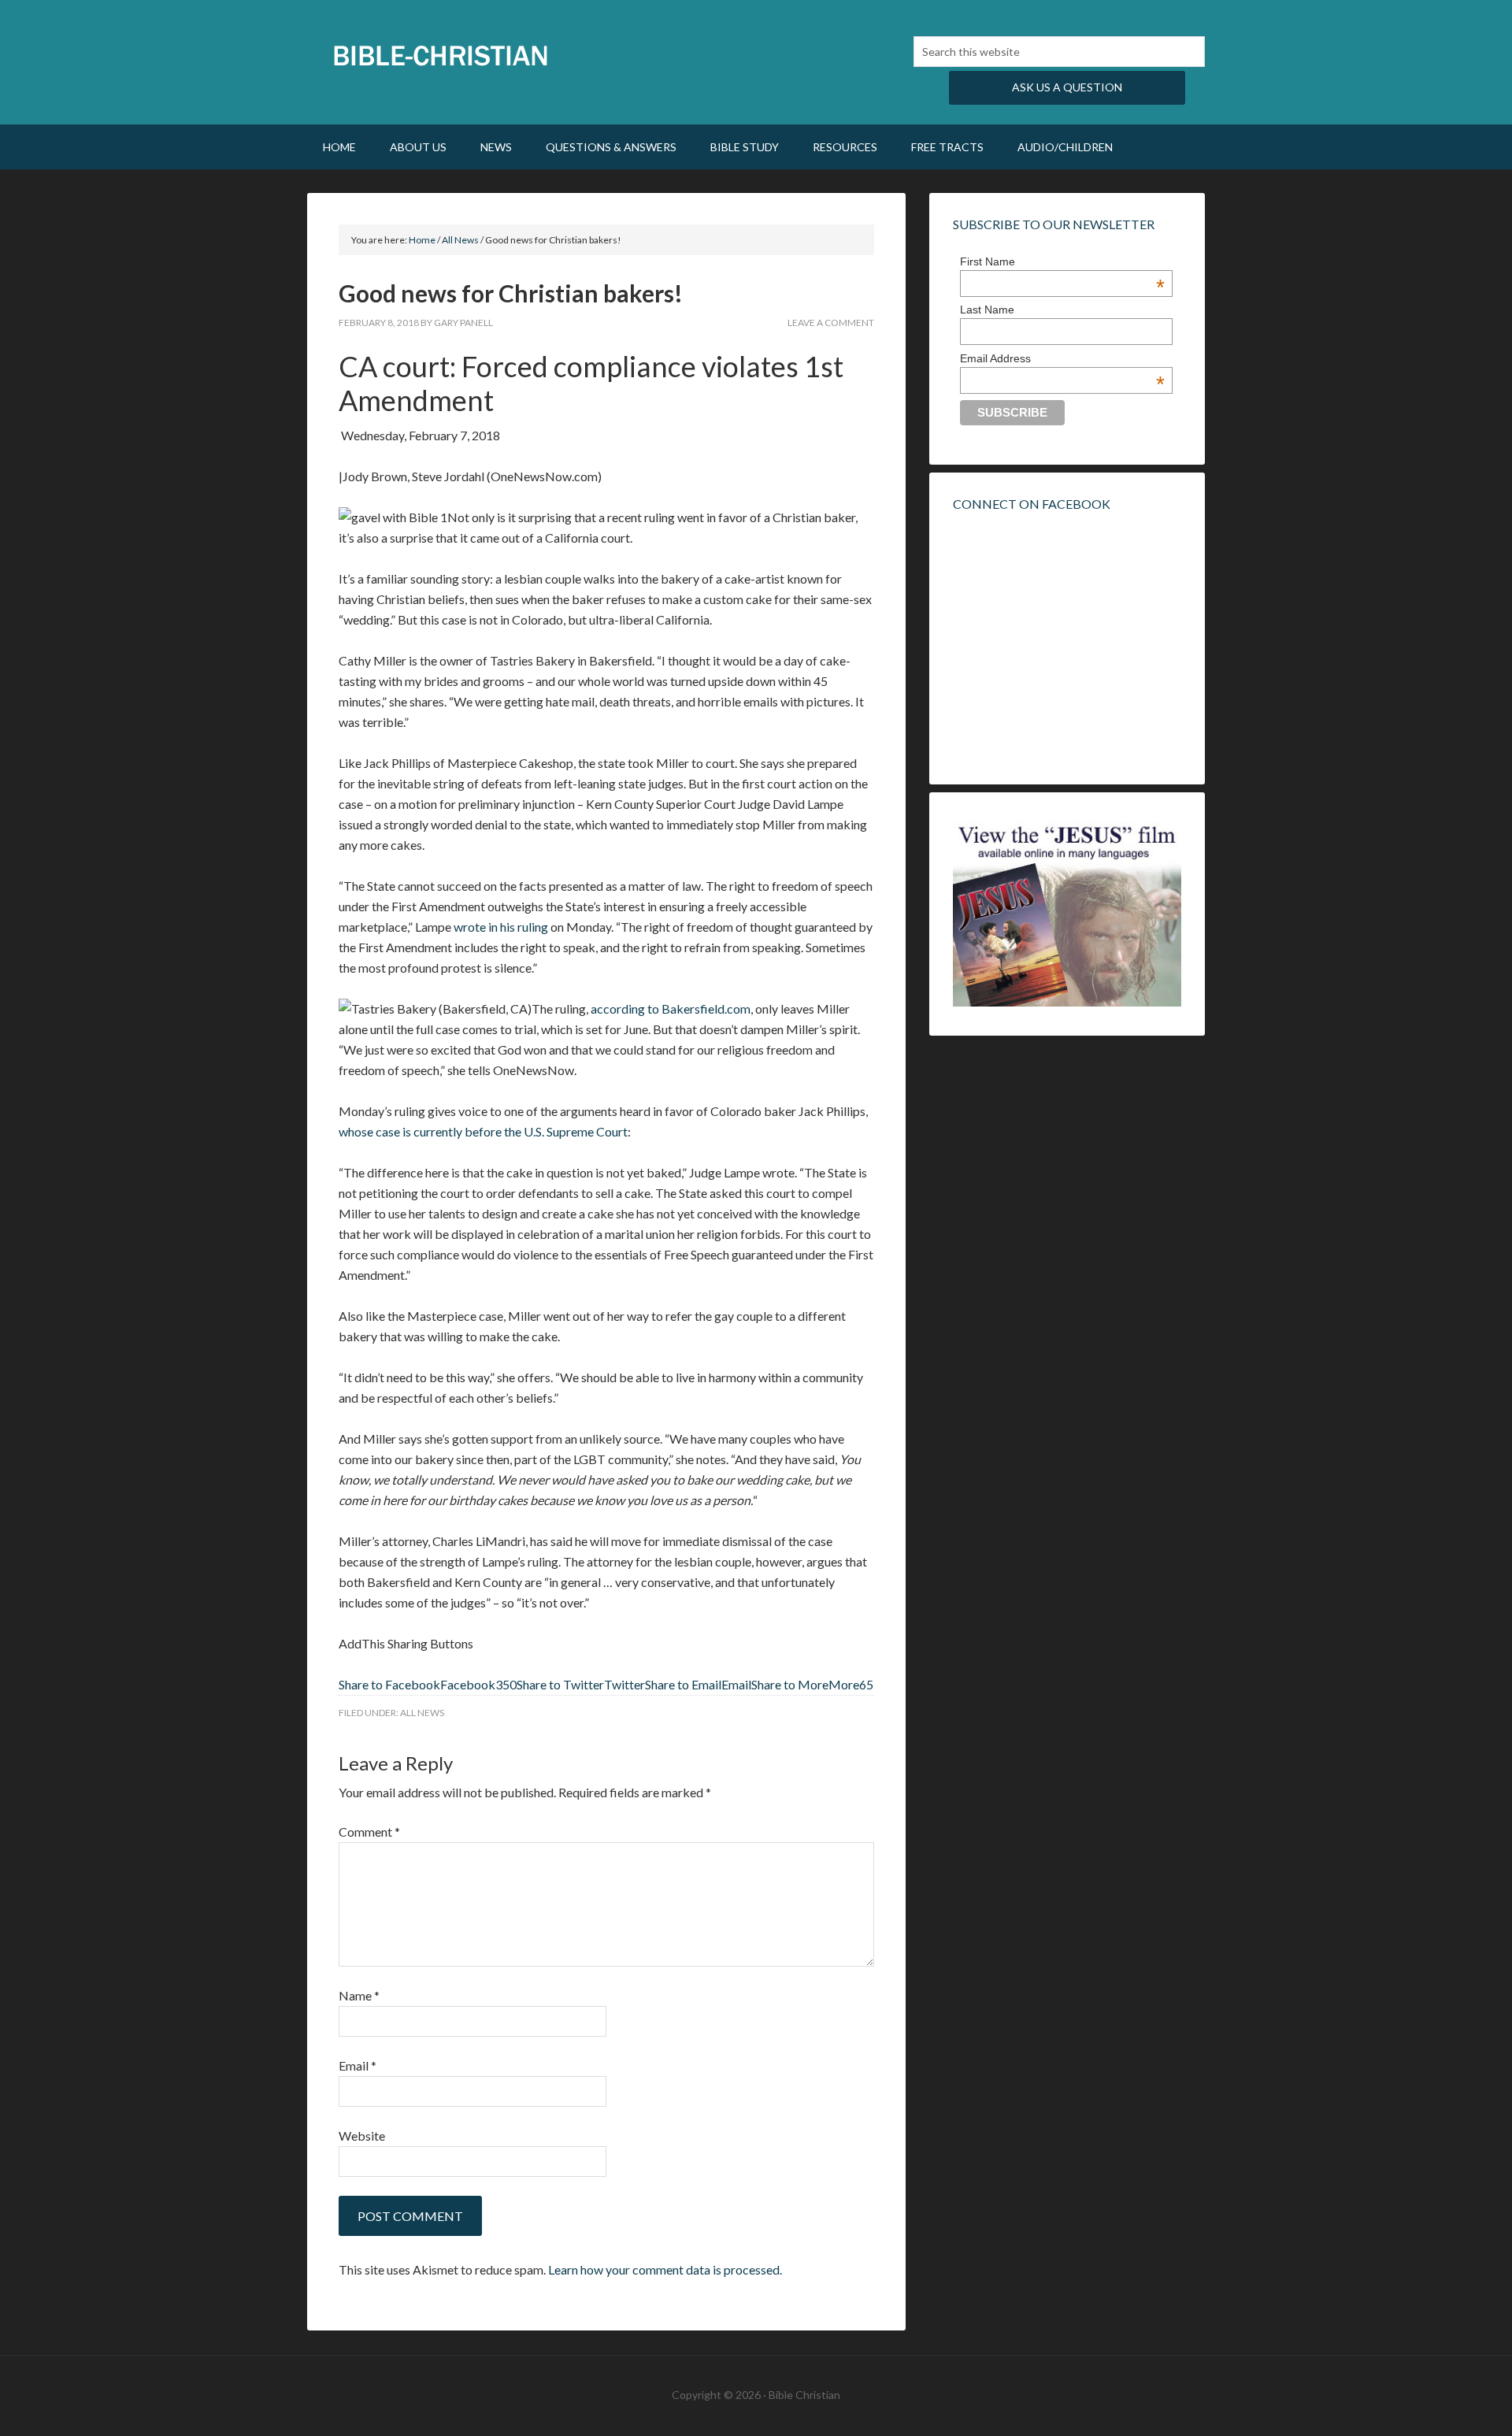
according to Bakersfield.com (671, 1009)
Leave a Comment (831, 323)
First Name (1062, 261)
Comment (369, 1832)
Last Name (987, 310)
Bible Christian (441, 55)
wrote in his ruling (501, 927)
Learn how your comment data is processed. (665, 2269)
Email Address (1062, 358)
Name (359, 1995)
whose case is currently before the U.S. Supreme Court (483, 1131)
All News (422, 1713)
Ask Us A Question (1067, 87)
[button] (428, 1684)
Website (362, 2136)
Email (358, 2065)
